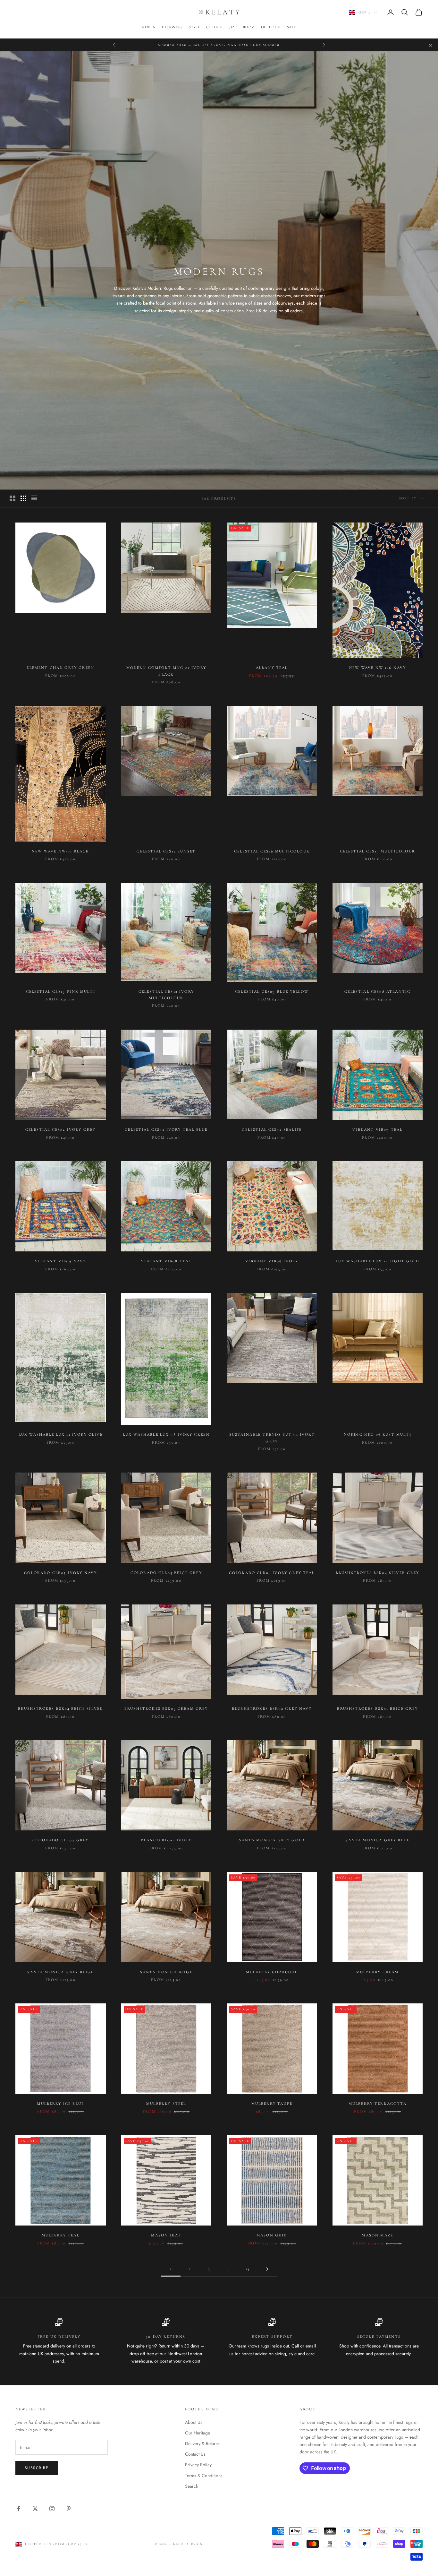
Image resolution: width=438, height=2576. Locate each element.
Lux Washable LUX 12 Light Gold (378, 1261)
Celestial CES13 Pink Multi (61, 991)
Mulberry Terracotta (378, 2104)
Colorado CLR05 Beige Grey (166, 1573)
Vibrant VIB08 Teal (166, 1261)
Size (233, 27)
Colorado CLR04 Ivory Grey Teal (272, 1573)
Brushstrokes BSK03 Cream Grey (166, 1708)
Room (249, 27)
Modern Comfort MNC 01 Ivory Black (166, 671)
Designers (172, 27)
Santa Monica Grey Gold (272, 1840)
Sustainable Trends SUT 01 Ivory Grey (272, 1438)
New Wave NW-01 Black (60, 851)
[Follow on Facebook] (19, 2509)
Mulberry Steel (166, 2104)
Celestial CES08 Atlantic (377, 991)
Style (194, 27)
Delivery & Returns (202, 2443)
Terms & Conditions (204, 2476)
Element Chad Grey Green (60, 668)
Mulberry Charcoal (272, 1972)
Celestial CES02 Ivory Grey (60, 1129)
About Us (194, 2422)
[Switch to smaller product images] (23, 498)
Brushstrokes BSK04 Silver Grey (378, 1573)
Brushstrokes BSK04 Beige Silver (60, 1708)
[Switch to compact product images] (34, 498)
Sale (291, 27)
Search (192, 2486)
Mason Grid (272, 2235)
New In (149, 27)
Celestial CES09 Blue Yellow (272, 991)
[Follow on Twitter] (35, 2509)
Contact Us (195, 2454)
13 (248, 2269)
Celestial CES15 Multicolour (378, 851)
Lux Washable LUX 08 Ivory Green (166, 1434)
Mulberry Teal (61, 2235)
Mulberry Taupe (272, 2104)
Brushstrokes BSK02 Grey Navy (272, 1708)
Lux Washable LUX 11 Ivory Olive (61, 1434)
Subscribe (37, 2468)
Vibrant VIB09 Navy (60, 1261)
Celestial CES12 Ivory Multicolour (166, 995)
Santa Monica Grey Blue (377, 1840)
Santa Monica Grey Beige (60, 1972)
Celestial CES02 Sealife (272, 1129)
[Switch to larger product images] (13, 498)
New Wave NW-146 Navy (377, 668)
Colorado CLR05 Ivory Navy (60, 1573)
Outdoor (271, 27)
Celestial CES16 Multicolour (272, 851)
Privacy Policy (198, 2465)
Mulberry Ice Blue (60, 2104)
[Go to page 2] (267, 2269)
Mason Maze (377, 2235)
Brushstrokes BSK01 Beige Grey (377, 1708)
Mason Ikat (166, 2235)
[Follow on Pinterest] (69, 2509)
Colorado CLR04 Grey (60, 1840)
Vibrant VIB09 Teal (377, 1129)
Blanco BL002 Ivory (166, 1840)
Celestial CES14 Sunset (166, 851)
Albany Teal (272, 668)
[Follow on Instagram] (52, 2509)
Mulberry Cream (377, 1972)
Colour (214, 27)
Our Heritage (198, 2433)
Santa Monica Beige (166, 1972)
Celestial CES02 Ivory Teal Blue (166, 1129)
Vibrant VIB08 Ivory (272, 1261)
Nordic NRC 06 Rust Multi (378, 1434)
